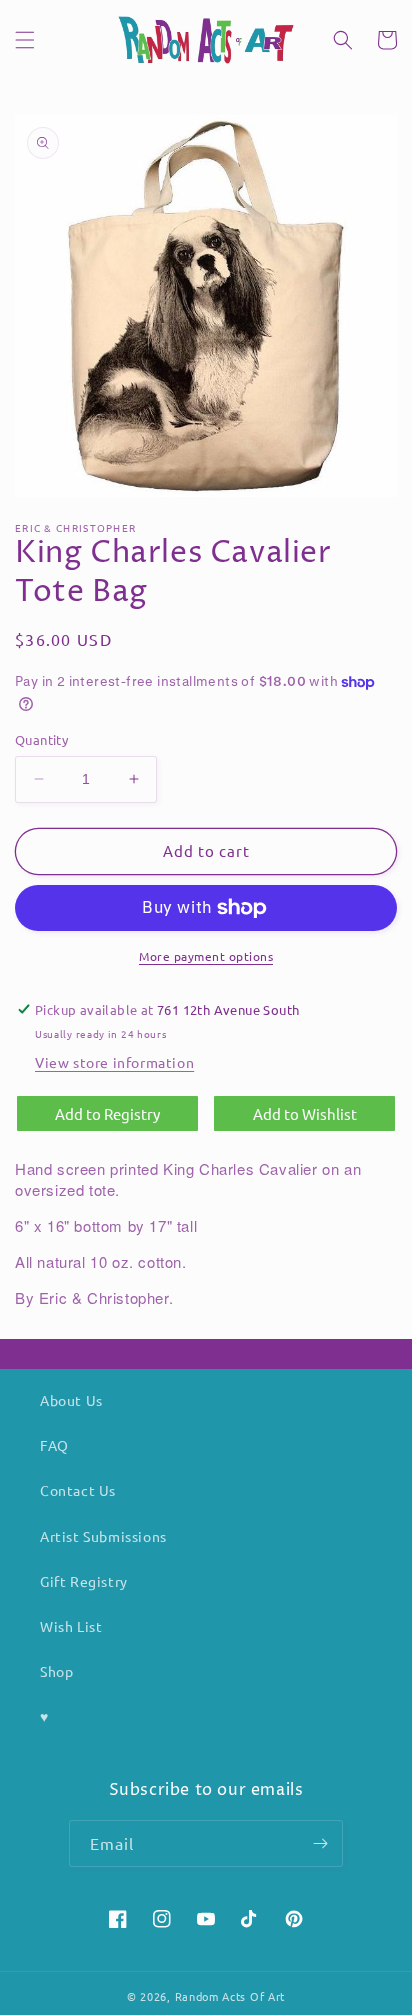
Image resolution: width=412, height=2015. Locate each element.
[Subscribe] (320, 1843)
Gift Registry (84, 1581)
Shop (56, 1671)
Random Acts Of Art (230, 1996)
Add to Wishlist (305, 1113)
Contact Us (78, 1490)
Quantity (41, 739)
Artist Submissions (103, 1536)
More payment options (206, 956)
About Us (71, 1400)
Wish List (71, 1626)
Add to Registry (107, 1113)
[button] (25, 40)
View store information (114, 1062)
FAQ (54, 1445)
